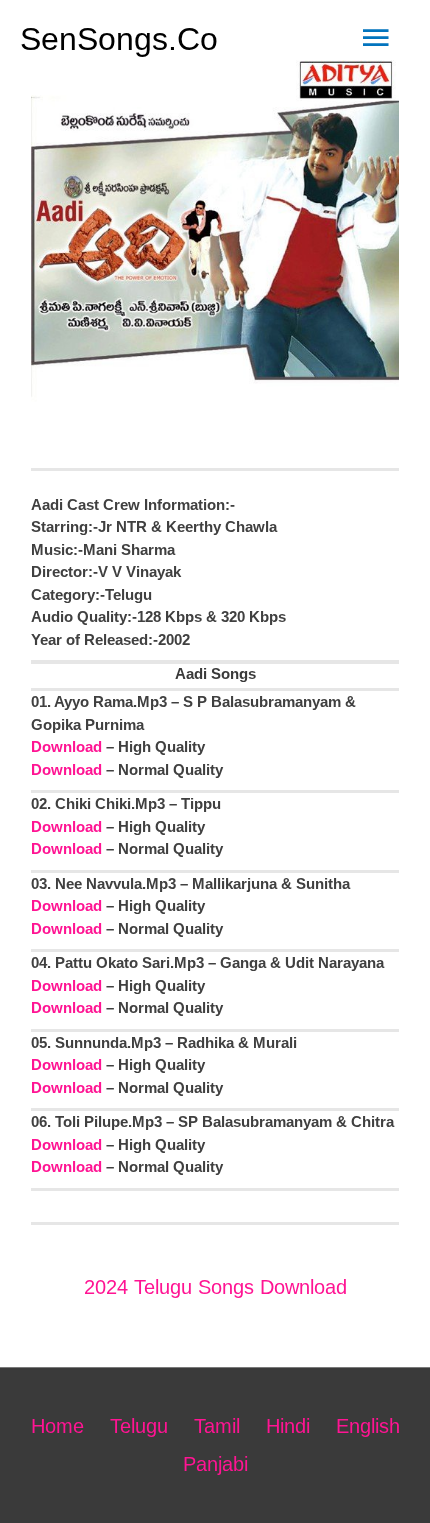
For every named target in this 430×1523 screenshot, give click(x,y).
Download (66, 746)
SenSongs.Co (119, 39)
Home (57, 1426)
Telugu (139, 1426)
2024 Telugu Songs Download (215, 1287)
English (368, 1426)
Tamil (217, 1426)
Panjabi (215, 1464)
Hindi (288, 1426)
